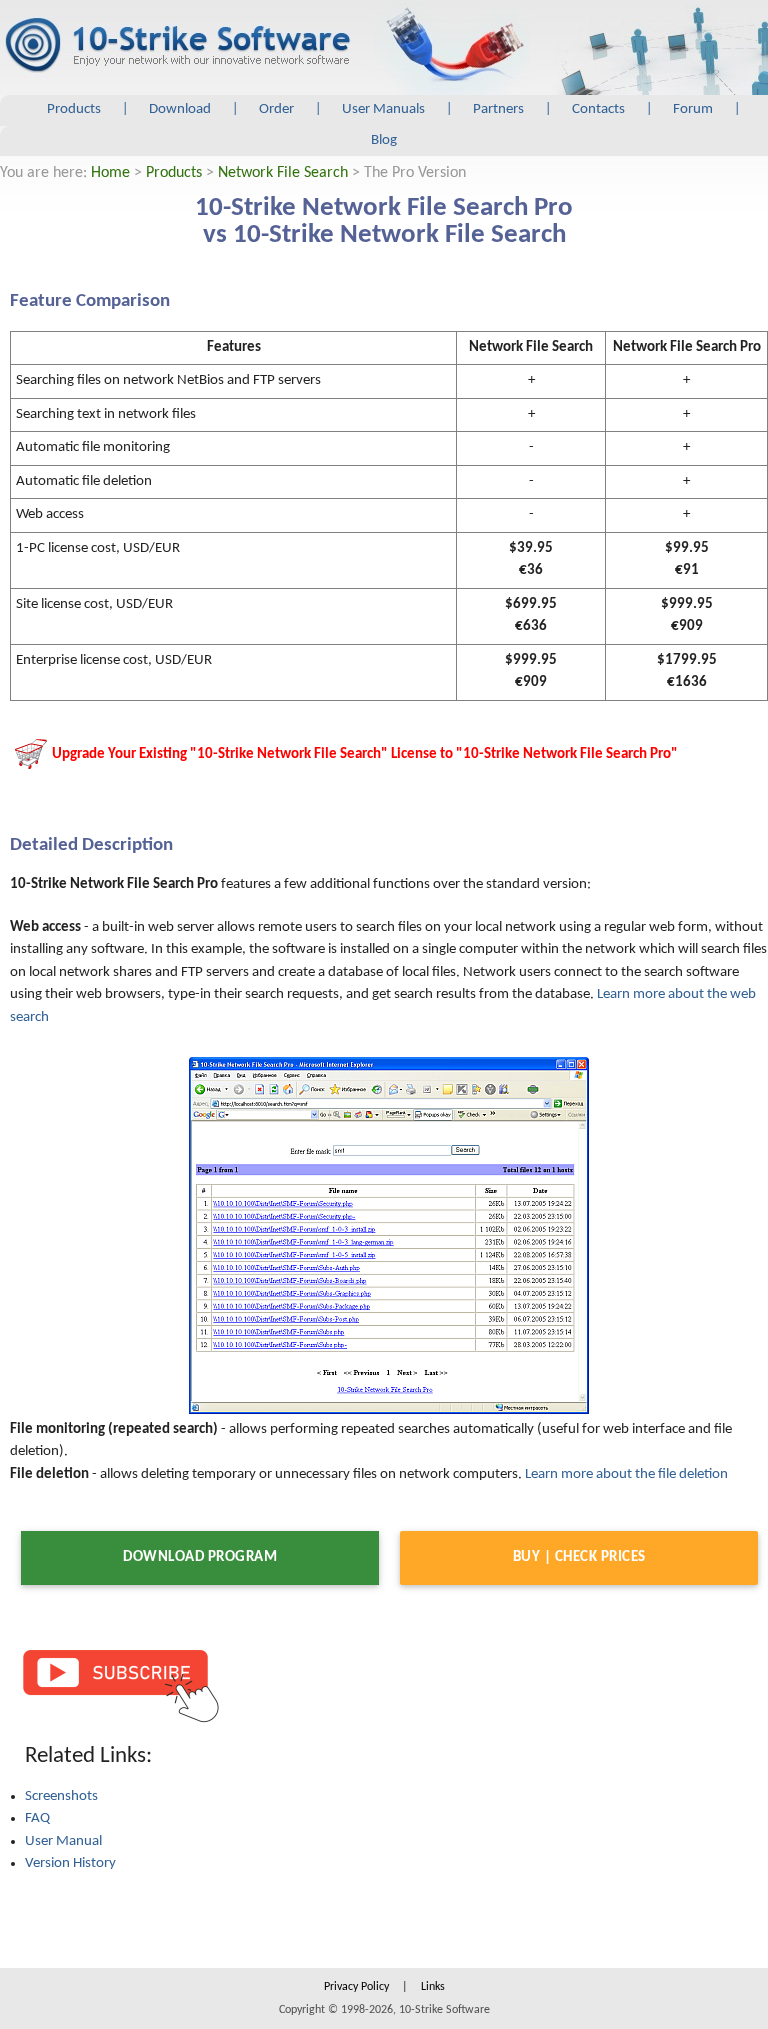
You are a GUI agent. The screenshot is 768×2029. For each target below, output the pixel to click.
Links (433, 1987)
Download (180, 109)
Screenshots (61, 1796)
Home (110, 173)
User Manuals (383, 109)
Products (74, 109)
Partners (498, 109)
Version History (70, 1863)
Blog (384, 140)
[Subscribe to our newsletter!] (120, 1684)
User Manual (63, 1841)
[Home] (177, 46)
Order (276, 109)
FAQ (37, 1818)
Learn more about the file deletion (626, 1474)
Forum (693, 109)
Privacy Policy (356, 1987)
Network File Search (283, 173)
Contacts (598, 109)
